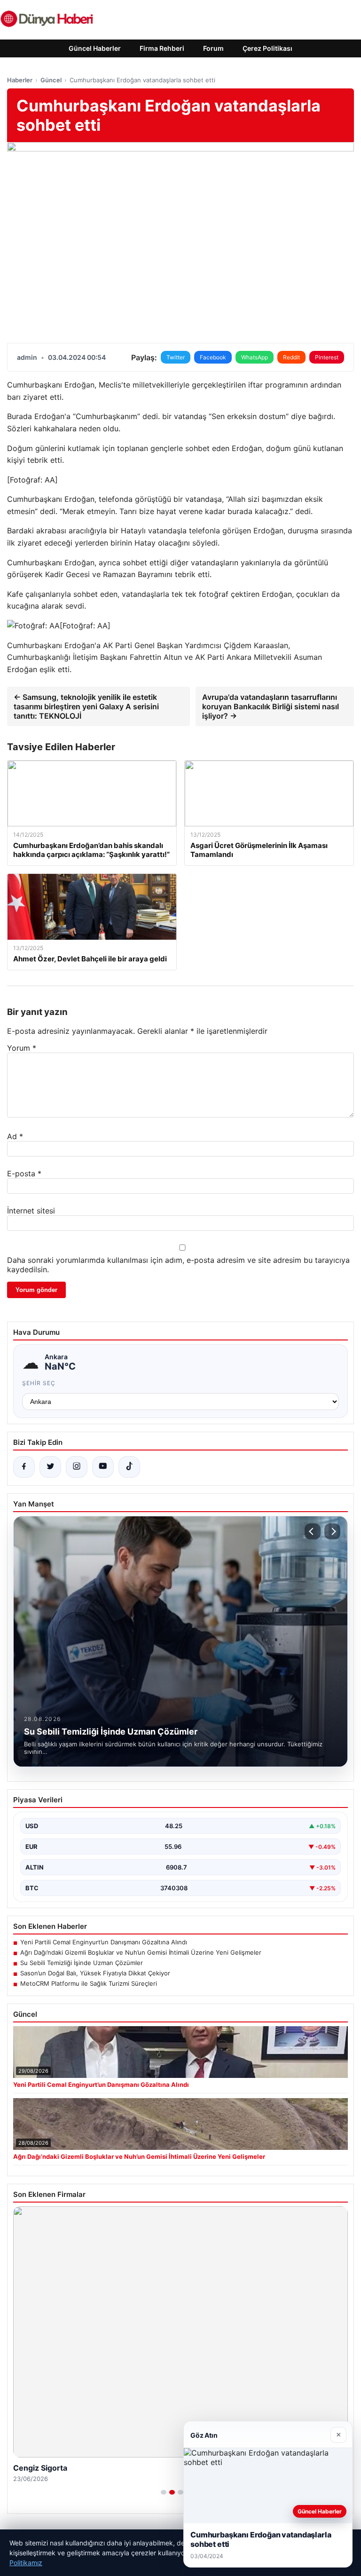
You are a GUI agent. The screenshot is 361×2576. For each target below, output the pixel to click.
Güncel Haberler (95, 48)
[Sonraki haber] (332, 1531)
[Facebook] (24, 1467)
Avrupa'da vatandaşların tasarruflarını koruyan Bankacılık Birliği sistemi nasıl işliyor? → (271, 706)
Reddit (291, 357)
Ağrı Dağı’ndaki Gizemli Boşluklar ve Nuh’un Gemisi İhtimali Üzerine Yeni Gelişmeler (141, 1952)
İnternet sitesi (31, 1211)
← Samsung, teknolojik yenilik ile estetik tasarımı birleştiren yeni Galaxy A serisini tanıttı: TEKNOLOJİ (86, 706)
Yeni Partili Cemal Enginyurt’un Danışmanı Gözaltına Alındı (104, 1942)
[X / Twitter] (50, 1467)
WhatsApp (255, 357)
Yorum (22, 1048)
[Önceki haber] (313, 1531)
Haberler (20, 80)
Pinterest (327, 357)
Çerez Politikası (267, 48)
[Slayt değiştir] (164, 2492)
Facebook (213, 357)
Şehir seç (39, 1383)
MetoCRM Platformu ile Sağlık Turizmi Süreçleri (89, 1983)
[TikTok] (129, 1467)
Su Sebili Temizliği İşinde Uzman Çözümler (82, 1963)
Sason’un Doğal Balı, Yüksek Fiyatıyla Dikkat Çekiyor (95, 1973)
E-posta (24, 1173)
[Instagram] (77, 1467)
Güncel (51, 80)
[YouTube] (103, 1467)
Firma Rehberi (162, 48)
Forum (213, 48)
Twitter (176, 357)
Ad (15, 1136)
